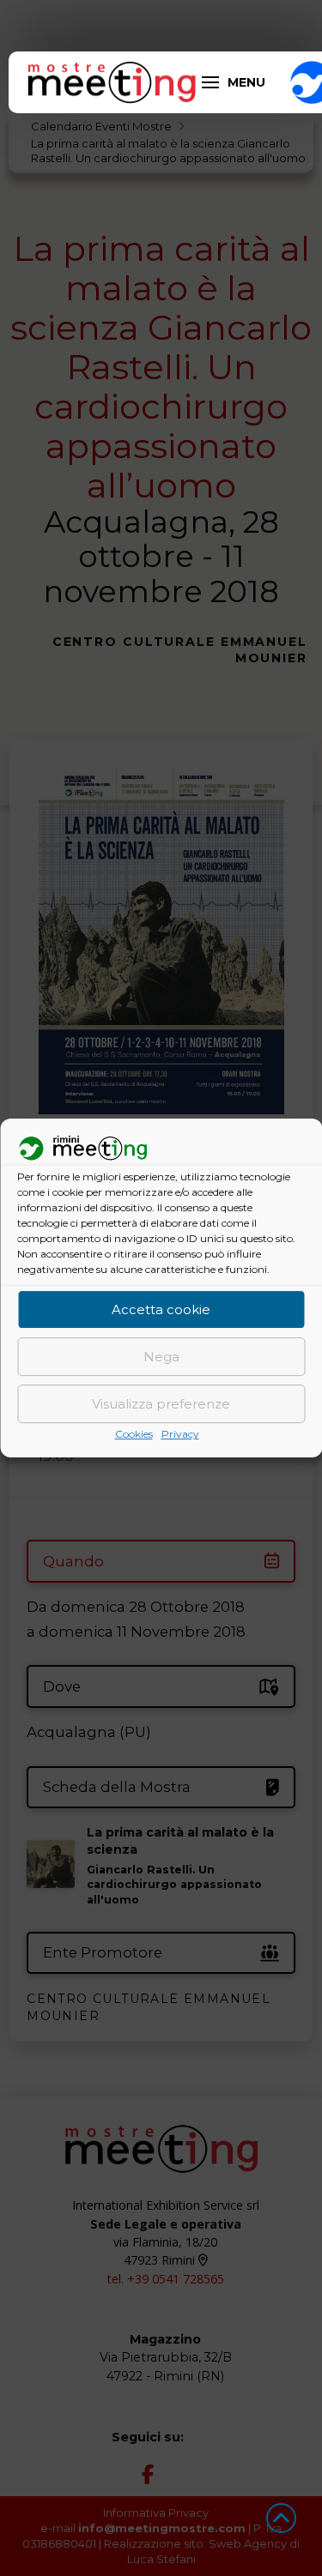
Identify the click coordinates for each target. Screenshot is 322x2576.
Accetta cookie (161, 1309)
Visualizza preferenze (161, 1404)
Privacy (180, 1435)
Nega (161, 1357)
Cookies (134, 1435)
